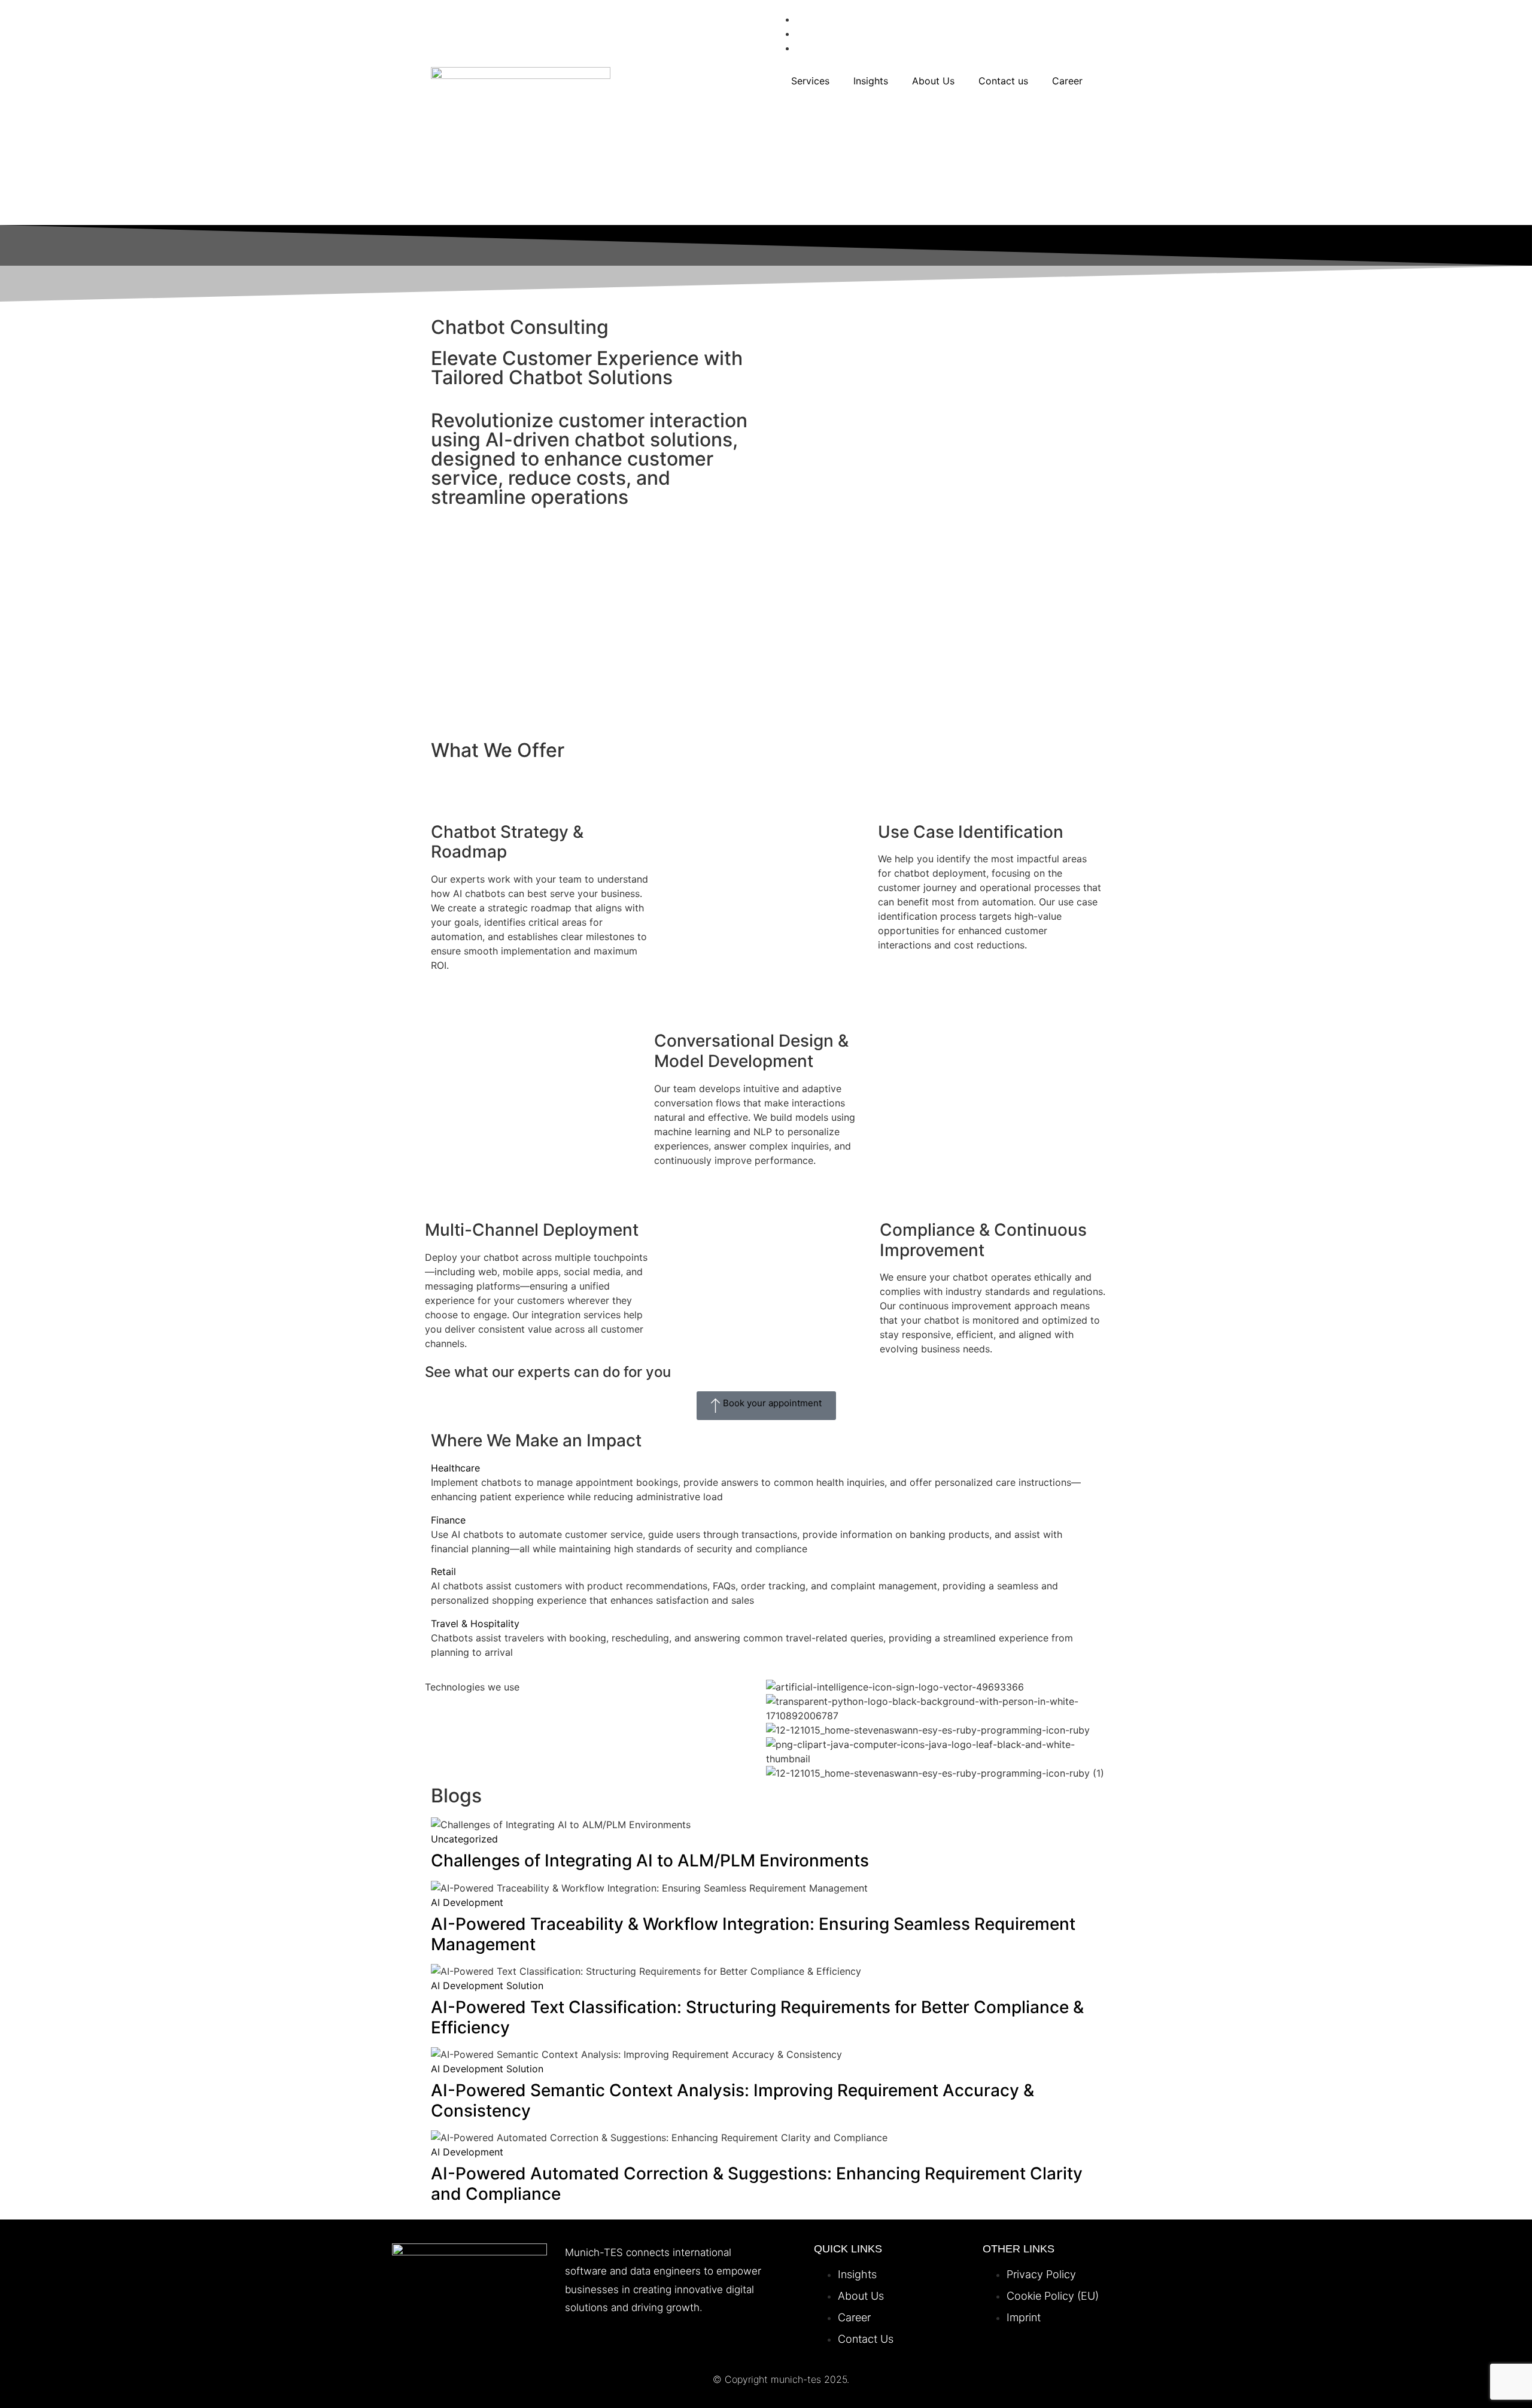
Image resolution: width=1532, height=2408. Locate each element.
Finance (448, 1520)
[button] (766, 1468)
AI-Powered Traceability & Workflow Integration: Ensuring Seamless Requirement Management (753, 1934)
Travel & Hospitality (475, 1623)
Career (1067, 81)
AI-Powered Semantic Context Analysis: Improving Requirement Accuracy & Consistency (732, 2100)
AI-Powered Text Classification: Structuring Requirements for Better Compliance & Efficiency (757, 2017)
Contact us (1003, 81)
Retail (443, 1571)
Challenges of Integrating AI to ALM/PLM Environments (650, 1860)
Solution (525, 1986)
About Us (933, 81)
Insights (871, 81)
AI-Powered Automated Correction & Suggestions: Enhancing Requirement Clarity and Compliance (757, 2184)
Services (810, 81)
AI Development (467, 1902)
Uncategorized (464, 1839)
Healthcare (455, 1468)
